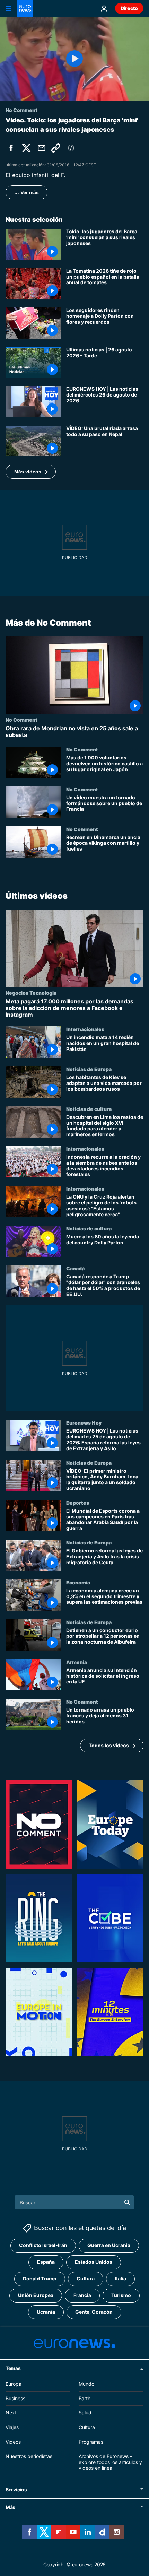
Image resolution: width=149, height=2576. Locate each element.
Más (10, 2507)
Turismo (121, 2295)
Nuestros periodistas (29, 2456)
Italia (120, 2278)
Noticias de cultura (89, 1109)
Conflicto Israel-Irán (43, 2245)
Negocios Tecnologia (31, 992)
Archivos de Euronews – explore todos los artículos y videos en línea (110, 2462)
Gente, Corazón (94, 2312)
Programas (91, 2442)
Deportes (78, 1503)
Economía (78, 1582)
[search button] (127, 2202)
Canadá (75, 1268)
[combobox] (75, 2202)
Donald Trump (40, 2278)
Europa (14, 2384)
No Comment (21, 720)
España (46, 2262)
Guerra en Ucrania (109, 2245)
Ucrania (46, 2312)
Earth (85, 2398)
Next (11, 2413)
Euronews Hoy (84, 1422)
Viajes (12, 2427)
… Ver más (27, 192)
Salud (85, 2413)
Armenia (77, 1662)
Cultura (86, 2278)
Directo (129, 8)
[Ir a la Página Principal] (25, 8)
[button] (31, 472)
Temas (13, 2368)
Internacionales (85, 1029)
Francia (82, 2295)
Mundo (86, 2384)
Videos (13, 2442)
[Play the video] (74, 59)
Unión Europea (36, 2295)
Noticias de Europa (89, 1069)
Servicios (16, 2490)
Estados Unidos (94, 2262)
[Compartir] (42, 148)
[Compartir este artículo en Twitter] (26, 148)
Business (15, 2398)
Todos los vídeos (109, 1745)
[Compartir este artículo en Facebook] (11, 148)
